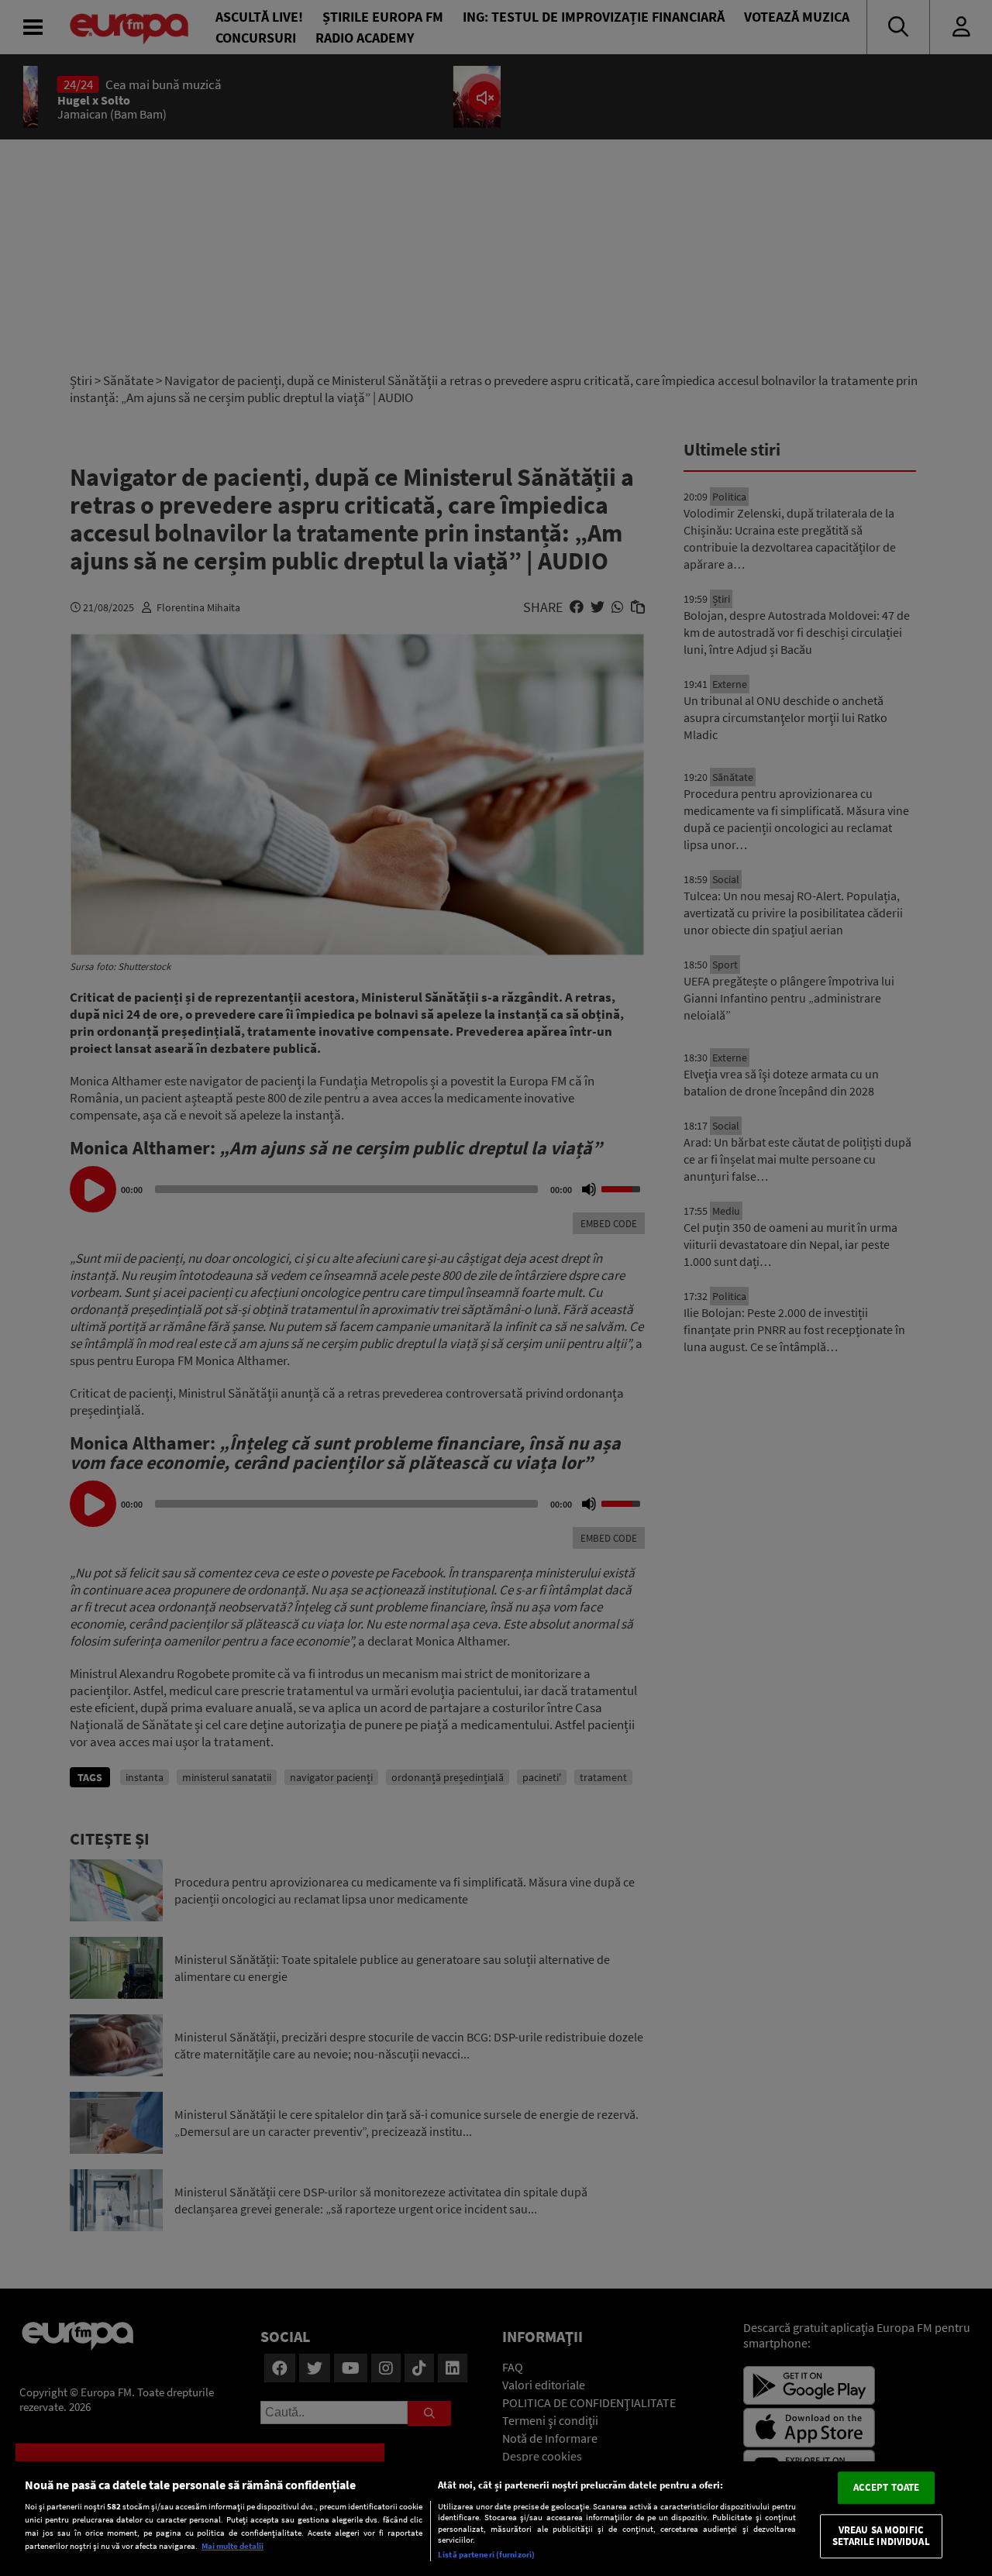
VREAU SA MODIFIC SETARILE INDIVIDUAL (881, 2536)
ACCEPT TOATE (887, 2487)
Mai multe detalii (232, 2546)
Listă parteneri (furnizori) (486, 2554)
